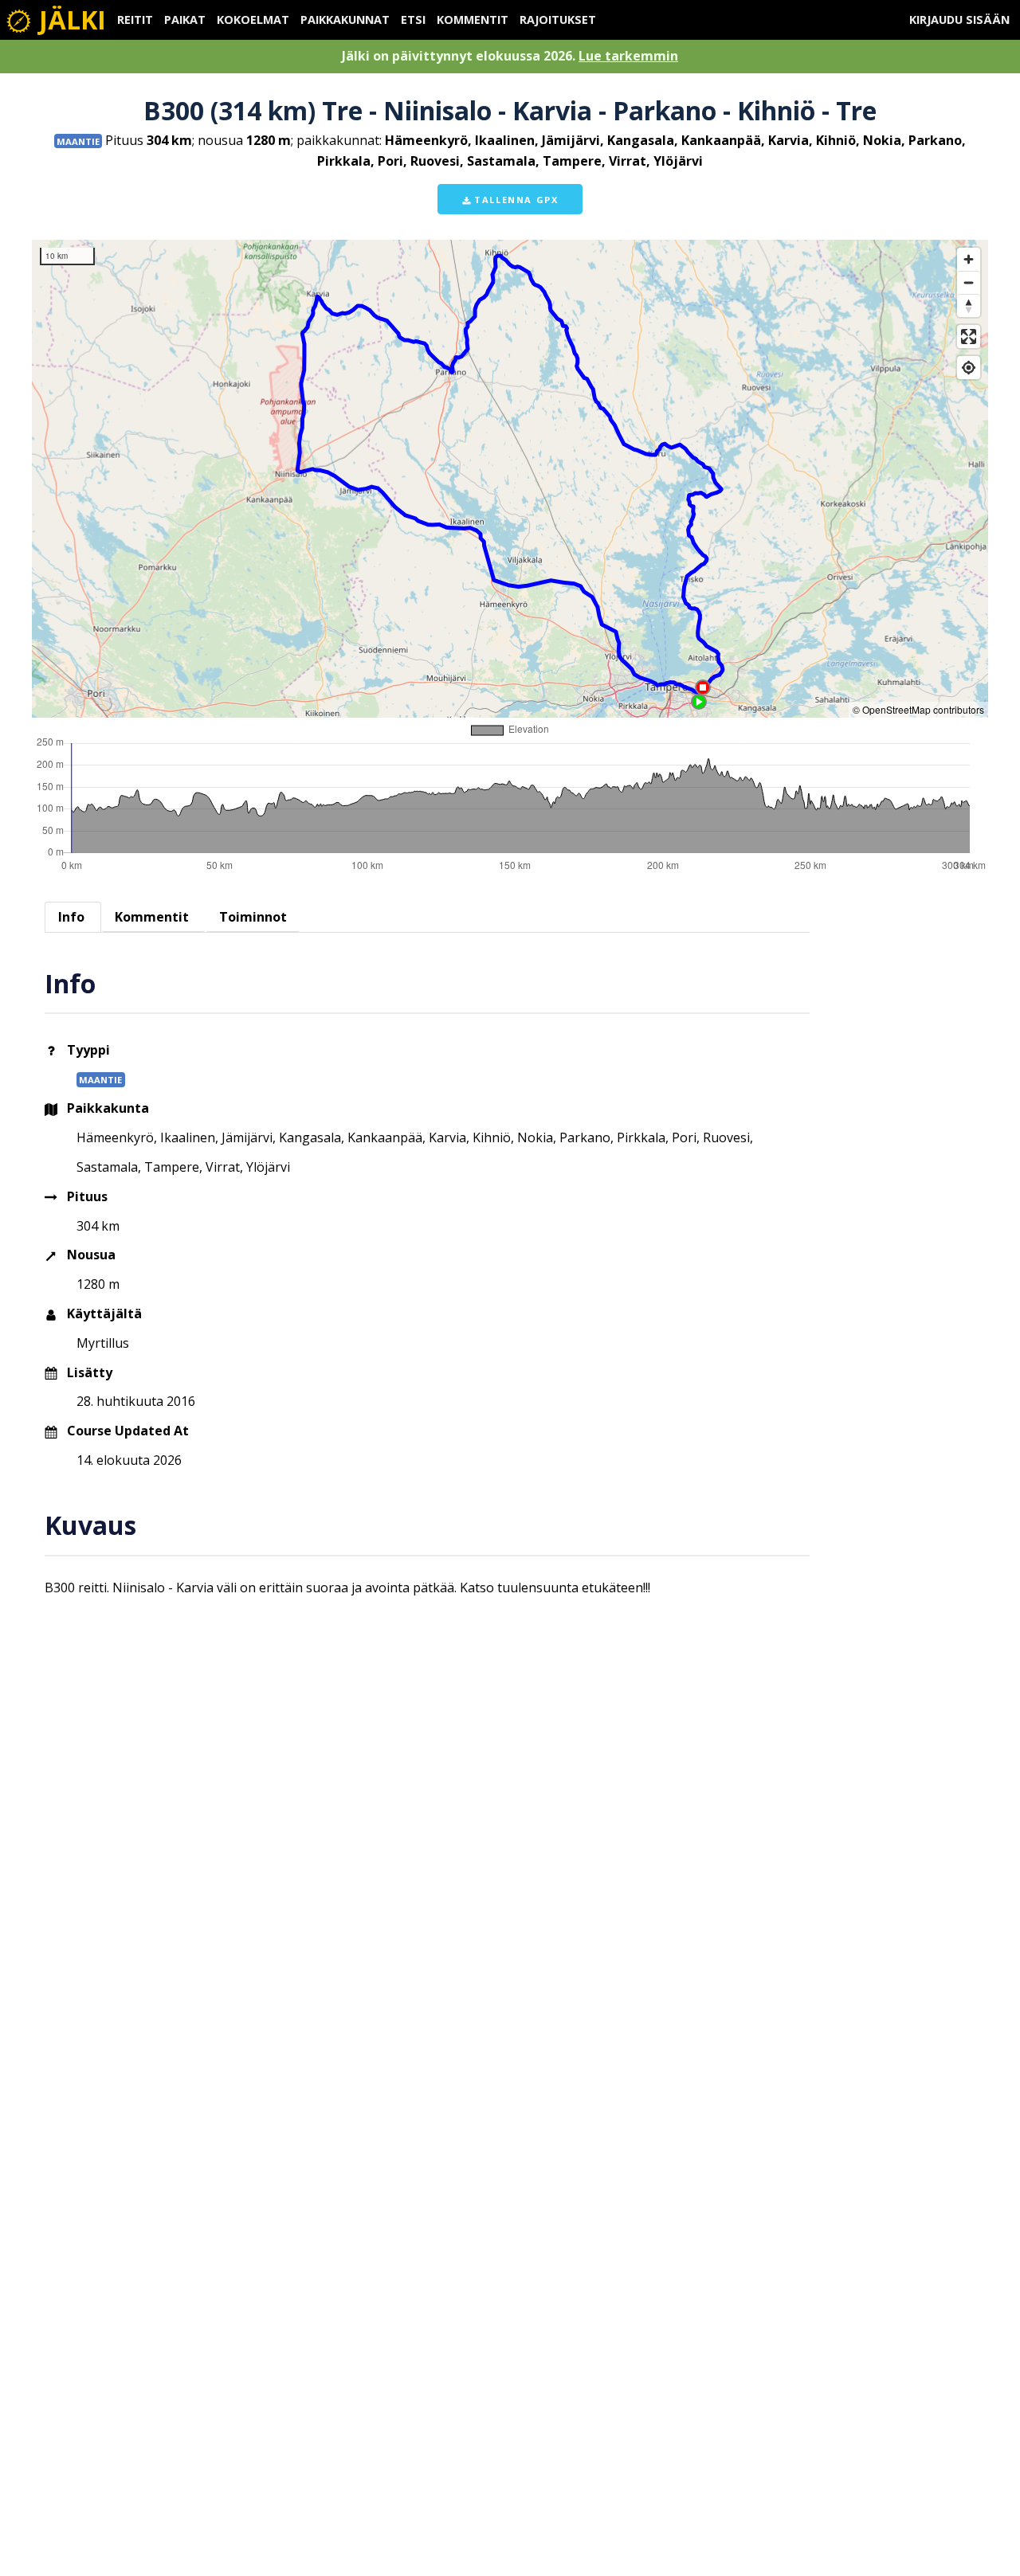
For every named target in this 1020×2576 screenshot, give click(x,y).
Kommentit (473, 20)
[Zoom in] (969, 259)
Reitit (135, 20)
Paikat (185, 20)
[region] (510, 479)
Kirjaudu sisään (959, 20)
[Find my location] (969, 368)
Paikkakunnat (345, 20)
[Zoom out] (969, 282)
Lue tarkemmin (628, 56)
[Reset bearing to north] (969, 305)
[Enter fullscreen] (969, 337)
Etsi (413, 20)
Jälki (69, 20)
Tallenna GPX (515, 200)
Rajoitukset (558, 20)
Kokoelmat (253, 20)
